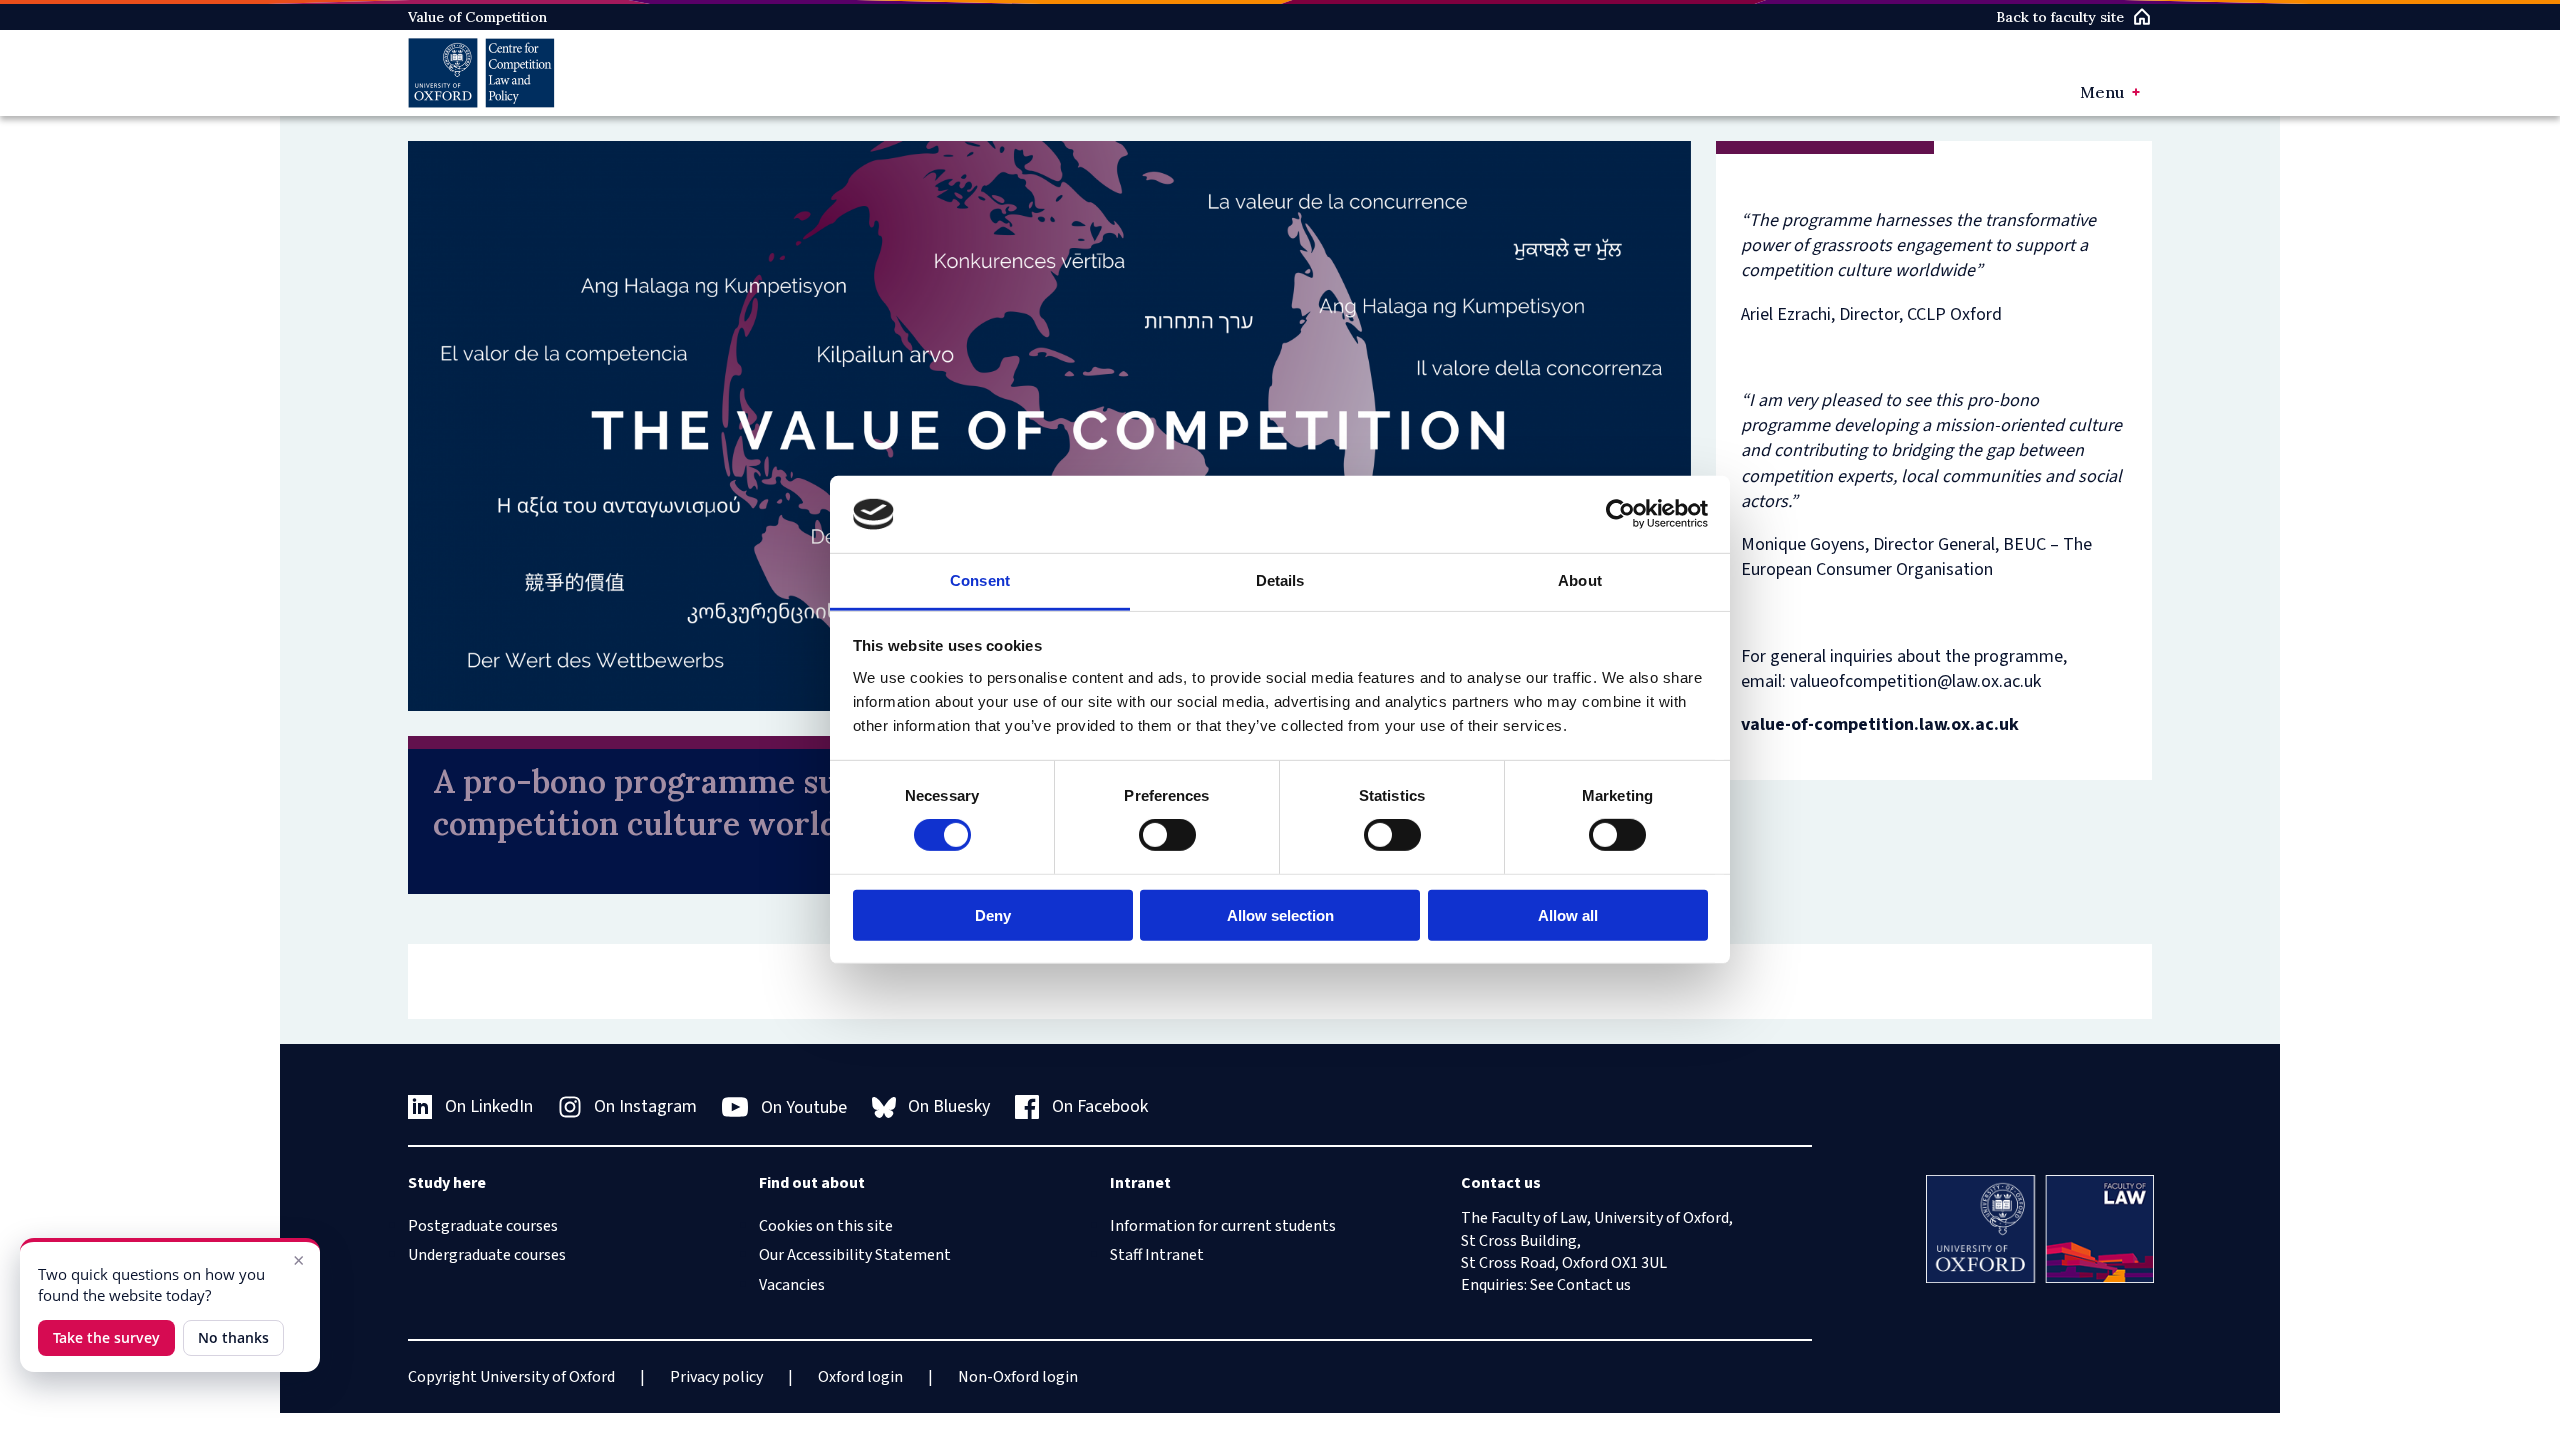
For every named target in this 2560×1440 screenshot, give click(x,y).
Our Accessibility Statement (855, 1255)
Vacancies (792, 1285)
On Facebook (1100, 1106)
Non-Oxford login (1018, 1377)
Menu (2102, 92)
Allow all (1568, 914)
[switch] (1167, 835)
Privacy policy (716, 1377)
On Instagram (645, 1106)
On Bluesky (949, 1106)
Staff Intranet (1157, 1255)
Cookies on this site (826, 1226)
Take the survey (106, 1337)
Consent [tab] (980, 580)
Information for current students (1223, 1226)
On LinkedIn (489, 1106)
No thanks (233, 1337)
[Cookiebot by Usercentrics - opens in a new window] (1620, 514)
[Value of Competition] (481, 73)
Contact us (1594, 1285)
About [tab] (1580, 580)
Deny (993, 914)
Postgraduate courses (483, 1226)
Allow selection (1280, 914)
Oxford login (860, 1377)
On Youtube (804, 1107)
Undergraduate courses (487, 1255)
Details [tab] (1280, 580)
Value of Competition (477, 17)
